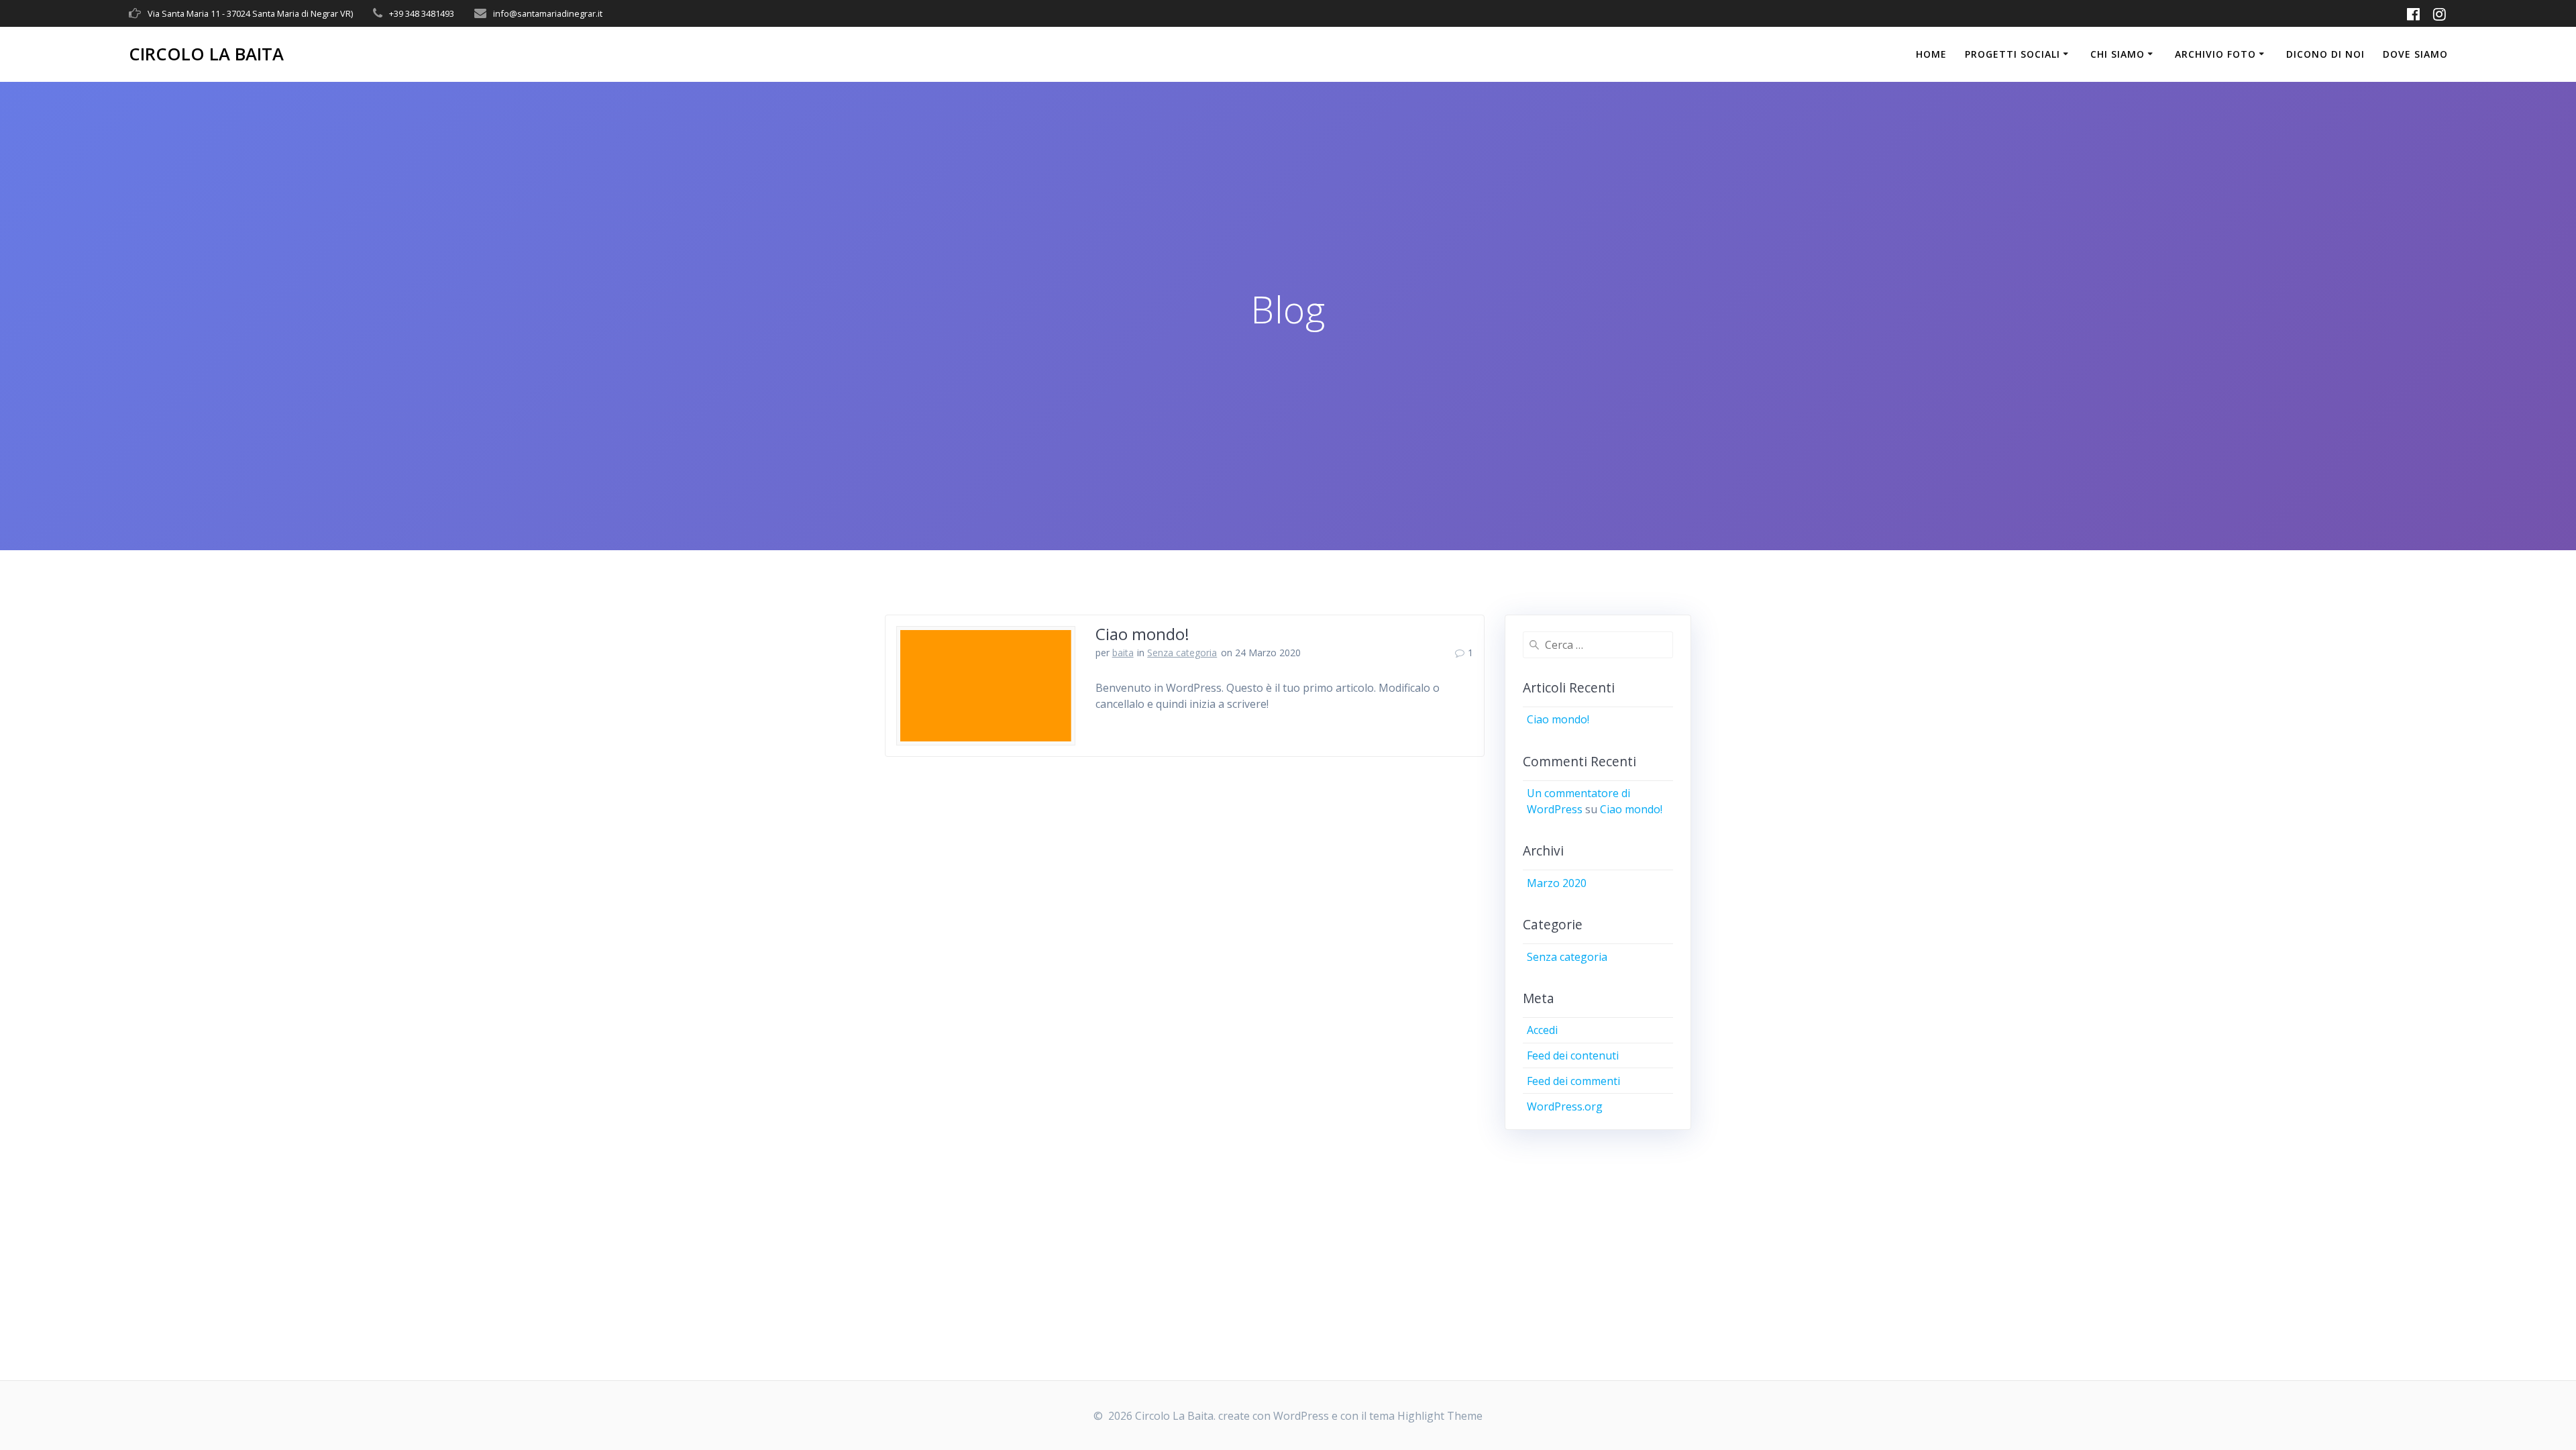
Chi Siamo (2117, 54)
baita (1123, 653)
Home (1931, 54)
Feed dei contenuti (1573, 1055)
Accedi (1542, 1030)
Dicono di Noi (2325, 54)
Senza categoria (1182, 653)
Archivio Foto (2215, 54)
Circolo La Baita (206, 54)
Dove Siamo (2415, 54)
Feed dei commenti (1573, 1081)
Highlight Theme (1440, 1416)
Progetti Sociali (2012, 54)
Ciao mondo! (1142, 634)
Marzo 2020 (1557, 883)
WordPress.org (1565, 1106)
